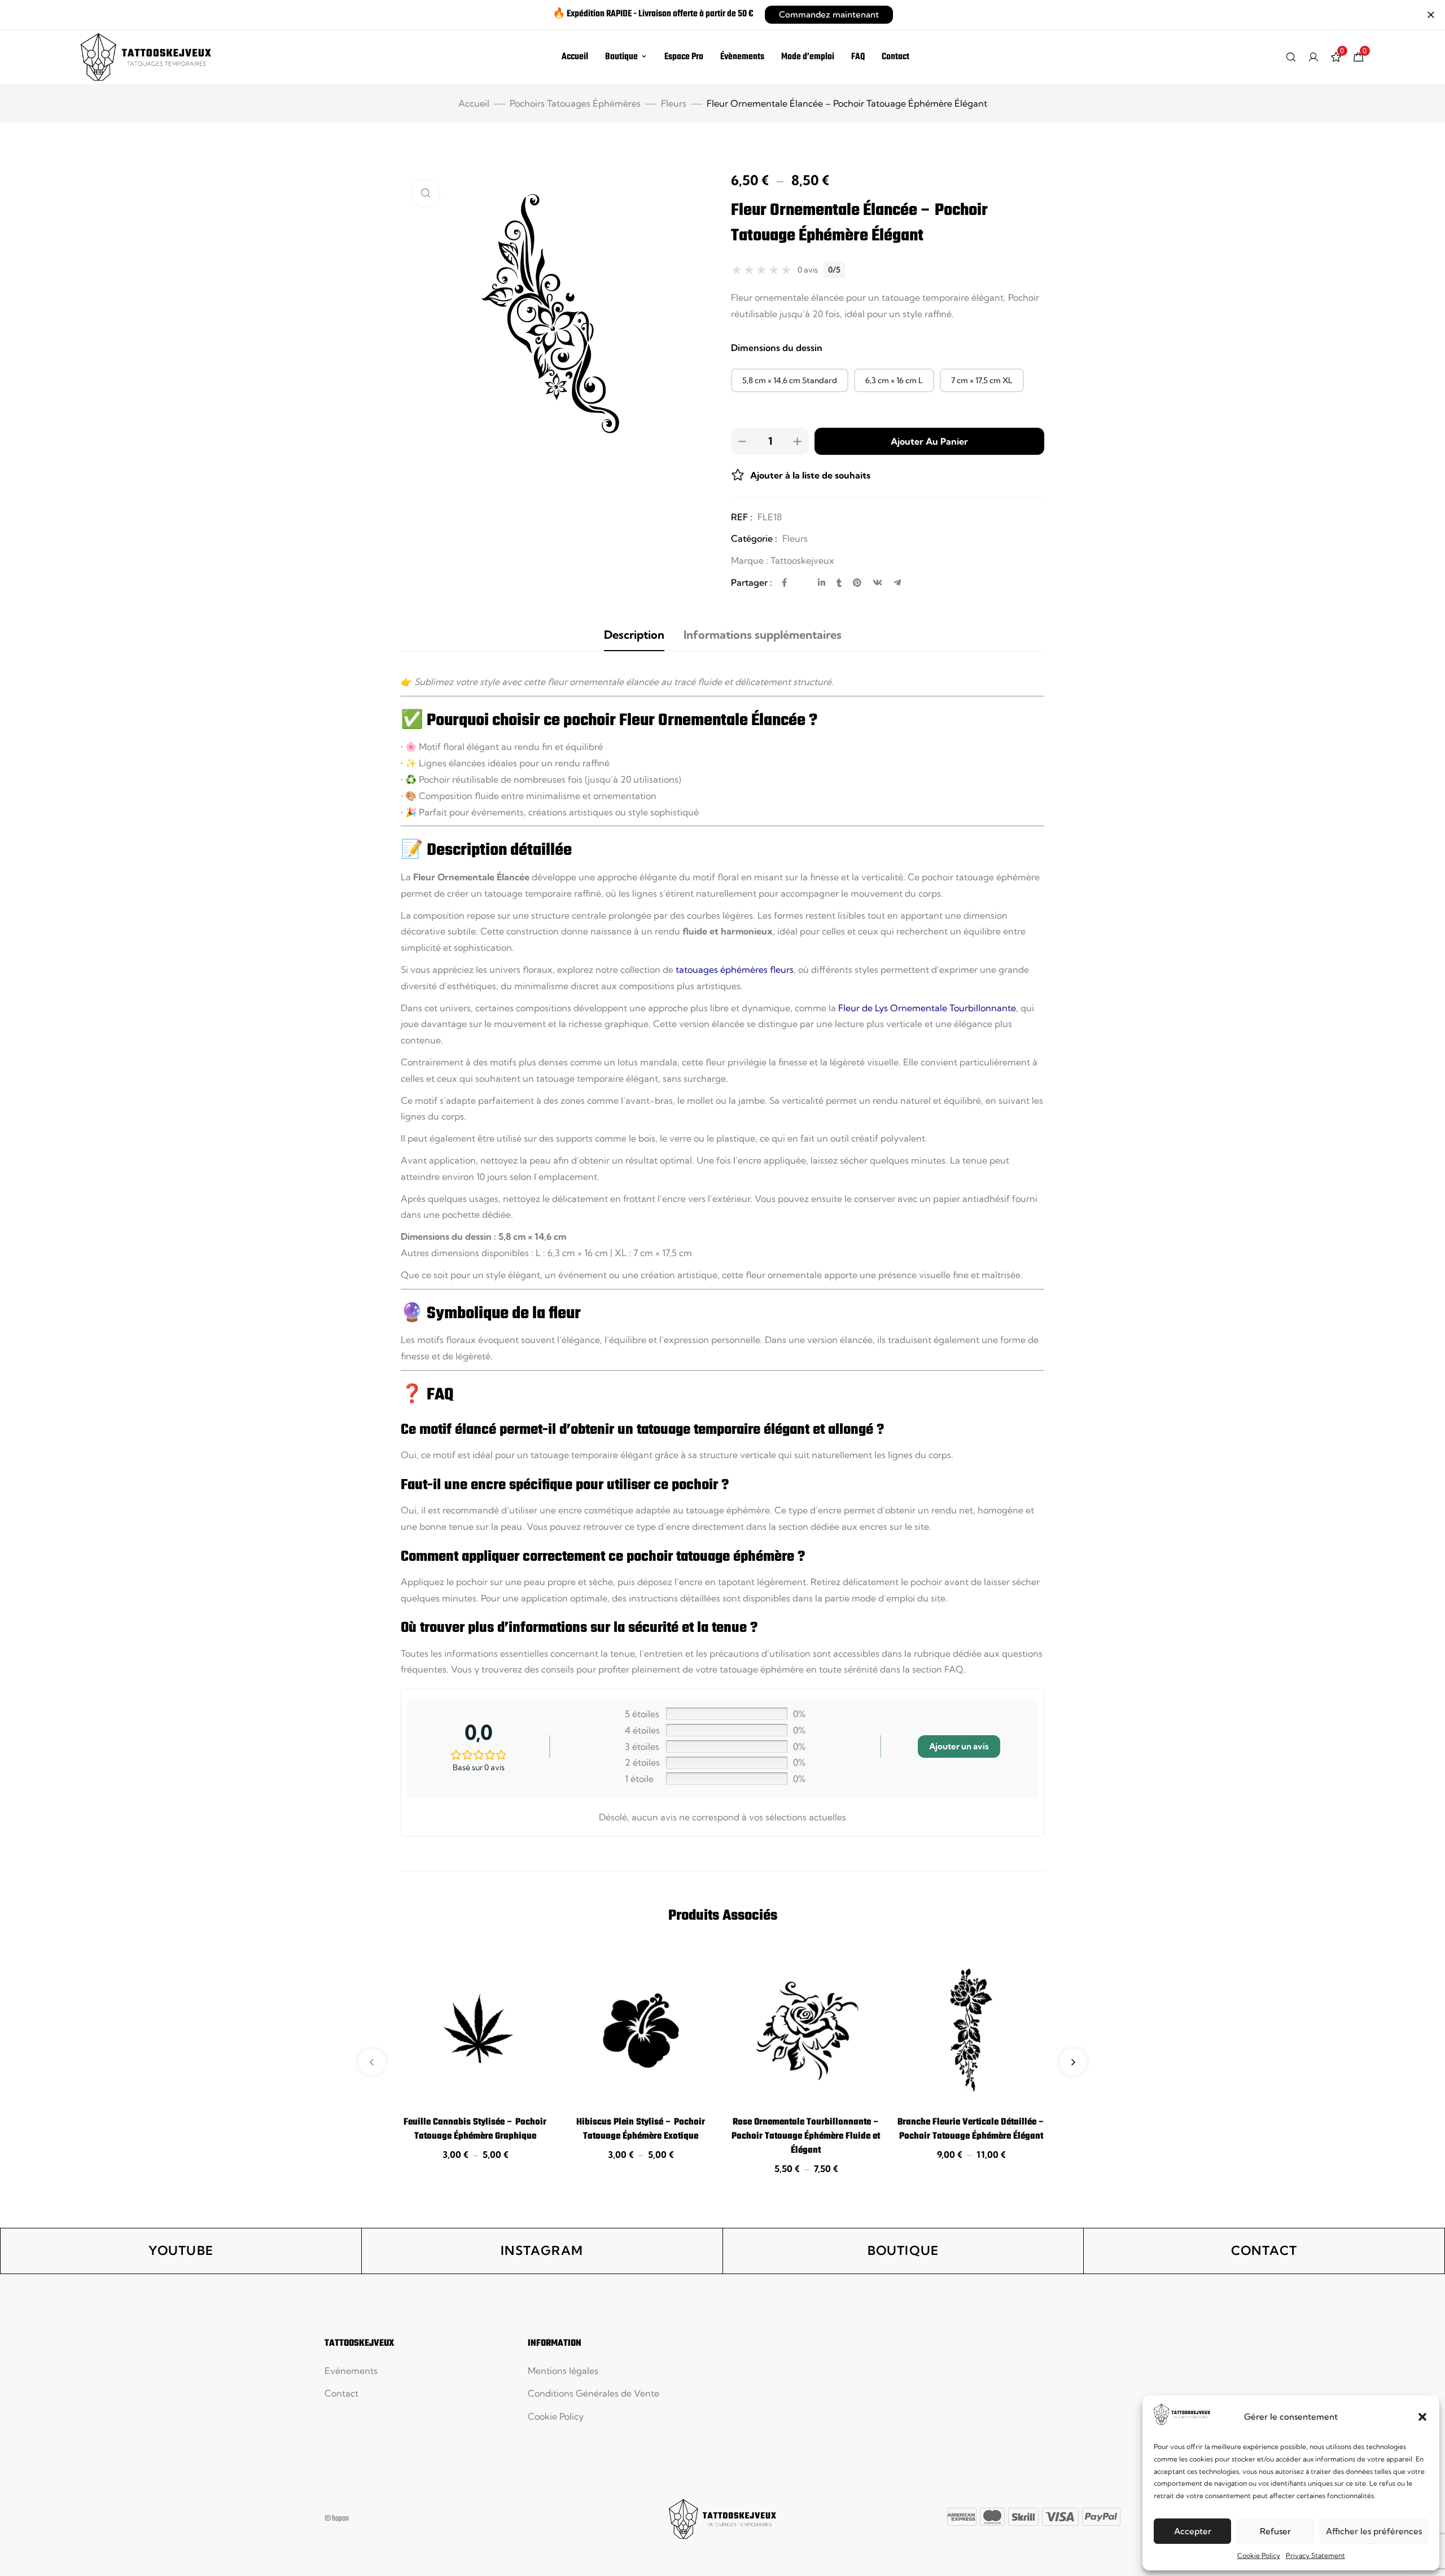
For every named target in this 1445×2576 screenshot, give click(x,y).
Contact (896, 57)
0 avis (808, 270)
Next (1073, 2062)
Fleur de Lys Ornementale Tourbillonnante (927, 1008)
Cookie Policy (1259, 2555)
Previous (372, 2062)
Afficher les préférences (1374, 2531)
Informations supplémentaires (763, 635)
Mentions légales (563, 2371)
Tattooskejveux (802, 560)
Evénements (351, 2371)
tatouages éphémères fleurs (735, 969)
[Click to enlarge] (426, 193)
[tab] (634, 635)
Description (634, 635)
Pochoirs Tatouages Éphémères (575, 103)
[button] (1422, 2417)
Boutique (621, 57)
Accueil (575, 57)
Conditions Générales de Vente (594, 2393)
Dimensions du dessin (777, 348)
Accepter (1193, 2531)
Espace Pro (684, 57)
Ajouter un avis (959, 1746)
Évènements (742, 57)
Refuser (1275, 2531)
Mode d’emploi (808, 57)
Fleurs (674, 103)
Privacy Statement (1315, 2555)
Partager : (752, 582)
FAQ (858, 57)
